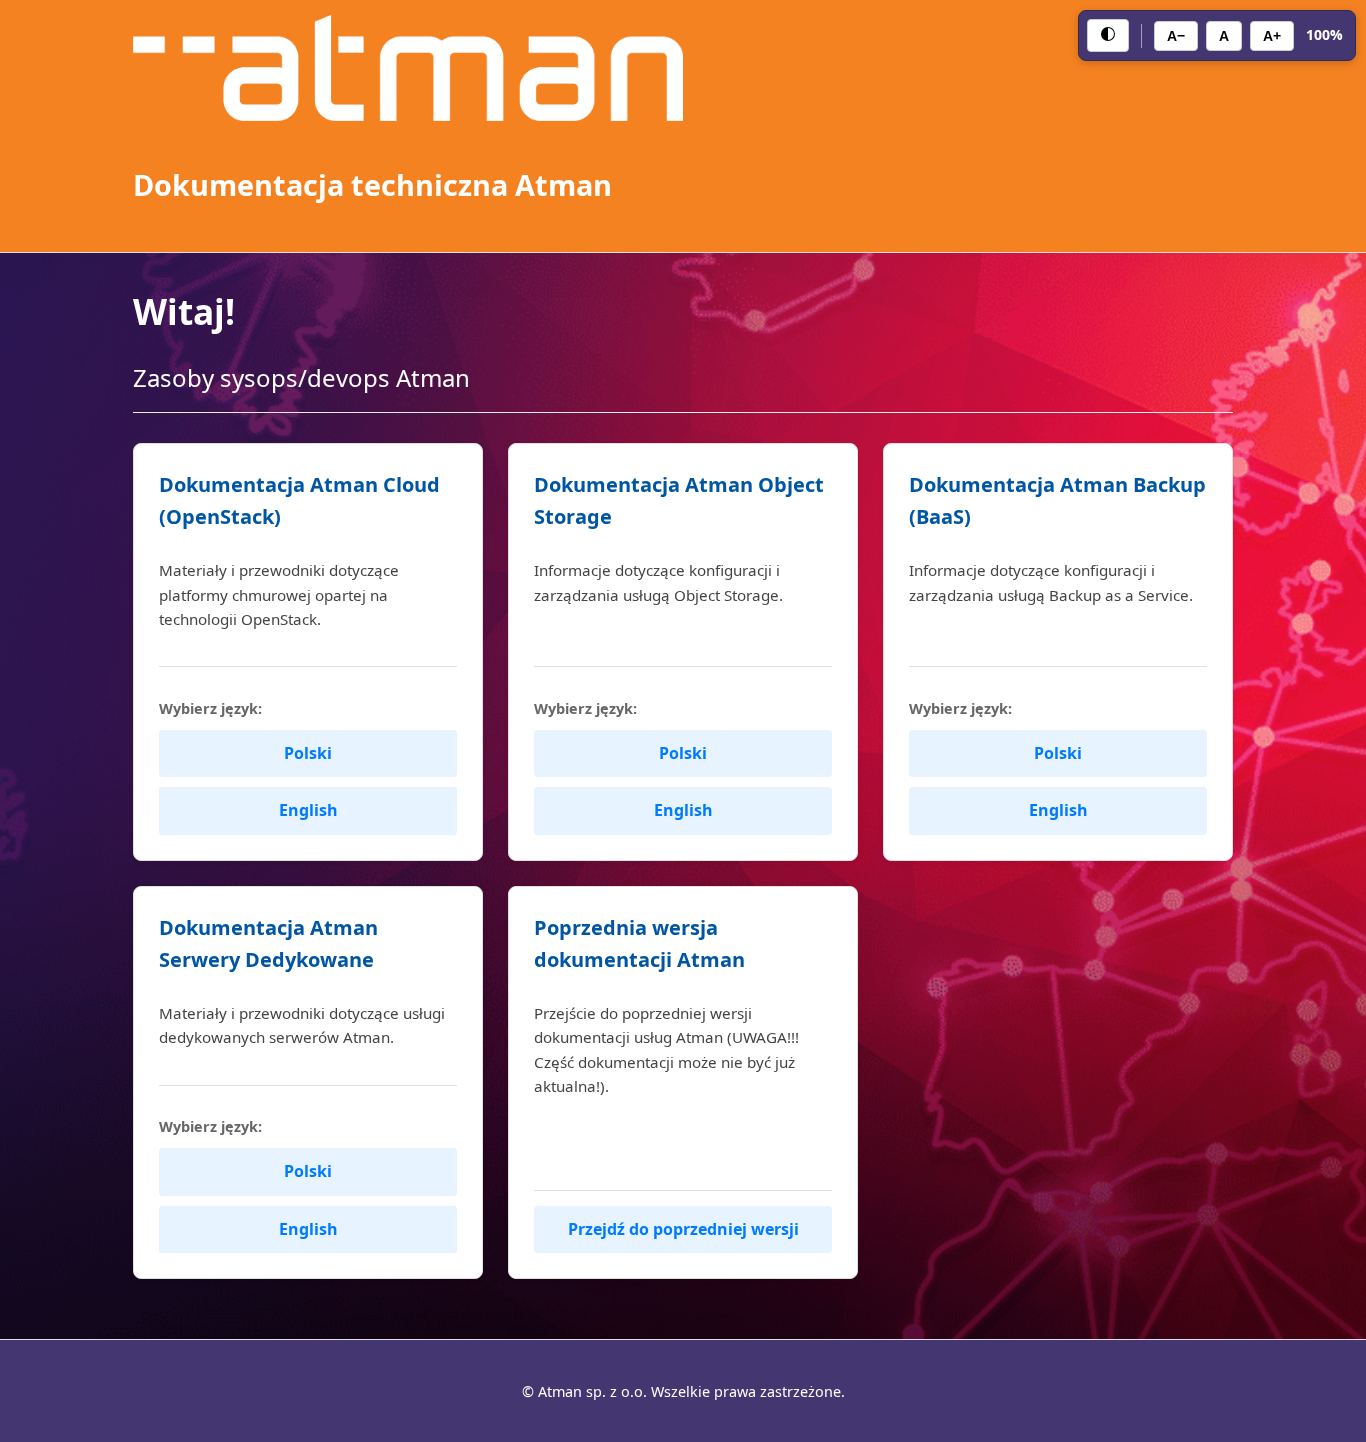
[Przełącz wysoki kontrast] (1108, 35)
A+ (1272, 36)
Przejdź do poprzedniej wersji (683, 1229)
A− (1176, 36)
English (308, 810)
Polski (308, 753)
